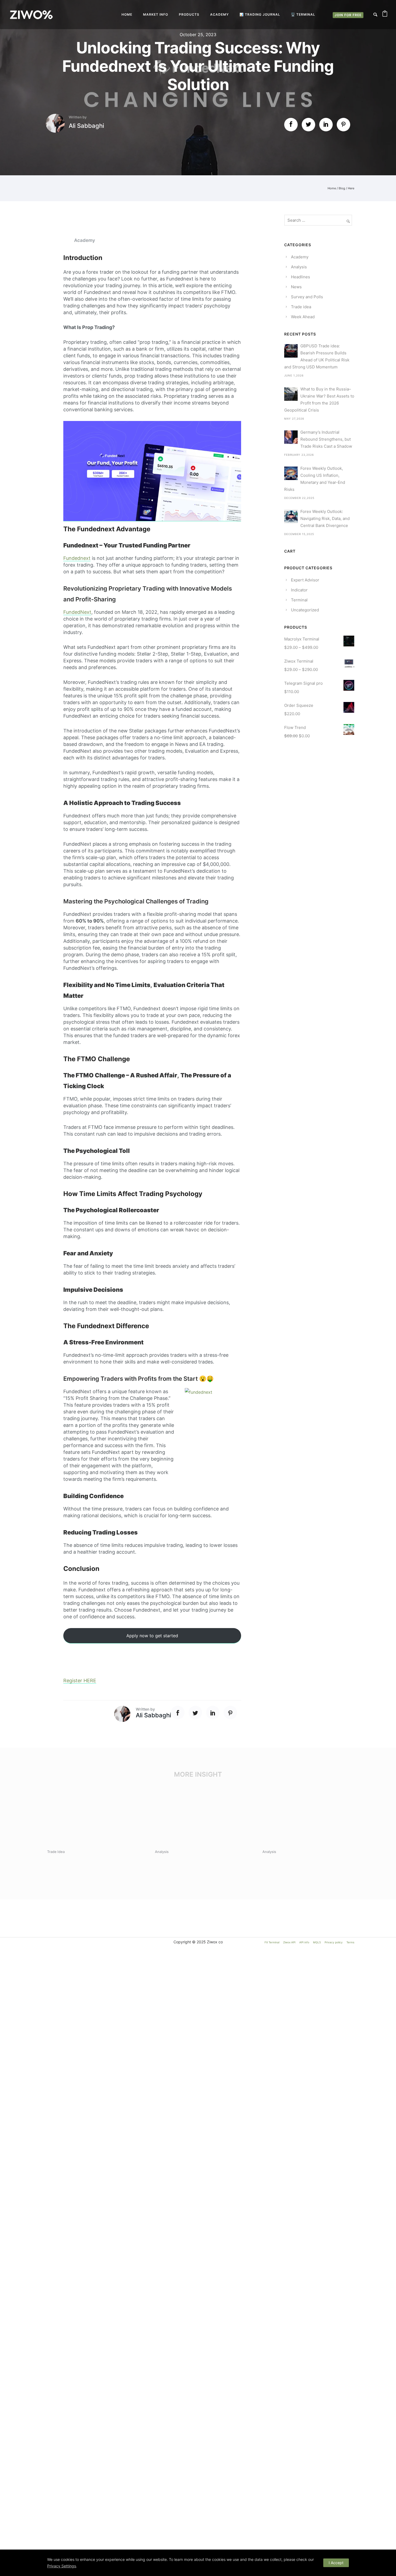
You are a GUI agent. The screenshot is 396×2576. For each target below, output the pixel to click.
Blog (342, 188)
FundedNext (77, 612)
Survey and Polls (307, 297)
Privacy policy (334, 1942)
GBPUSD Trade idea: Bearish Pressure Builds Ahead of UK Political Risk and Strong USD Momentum (317, 356)
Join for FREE (348, 15)
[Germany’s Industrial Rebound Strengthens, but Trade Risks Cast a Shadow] (291, 437)
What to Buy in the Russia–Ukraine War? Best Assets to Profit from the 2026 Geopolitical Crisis (319, 400)
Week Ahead (303, 317)
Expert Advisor (305, 580)
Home (127, 14)
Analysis (299, 267)
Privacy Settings (62, 2566)
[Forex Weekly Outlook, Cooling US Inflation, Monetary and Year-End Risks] (291, 473)
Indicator (299, 590)
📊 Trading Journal (260, 14)
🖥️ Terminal (303, 14)
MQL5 (317, 1942)
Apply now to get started (152, 1636)
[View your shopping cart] (385, 15)
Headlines (301, 277)
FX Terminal (272, 1942)
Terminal (299, 600)
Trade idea (301, 307)
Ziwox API (289, 1942)
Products (189, 14)
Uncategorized (305, 610)
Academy (219, 14)
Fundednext (77, 558)
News (296, 287)
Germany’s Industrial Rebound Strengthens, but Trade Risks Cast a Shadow (326, 439)
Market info (156, 14)
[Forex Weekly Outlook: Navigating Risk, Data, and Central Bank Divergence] (291, 516)
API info (304, 1942)
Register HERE (80, 1681)
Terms (350, 1942)
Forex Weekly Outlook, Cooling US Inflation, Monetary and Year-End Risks (315, 479)
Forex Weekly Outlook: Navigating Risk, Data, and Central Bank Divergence (325, 518)
